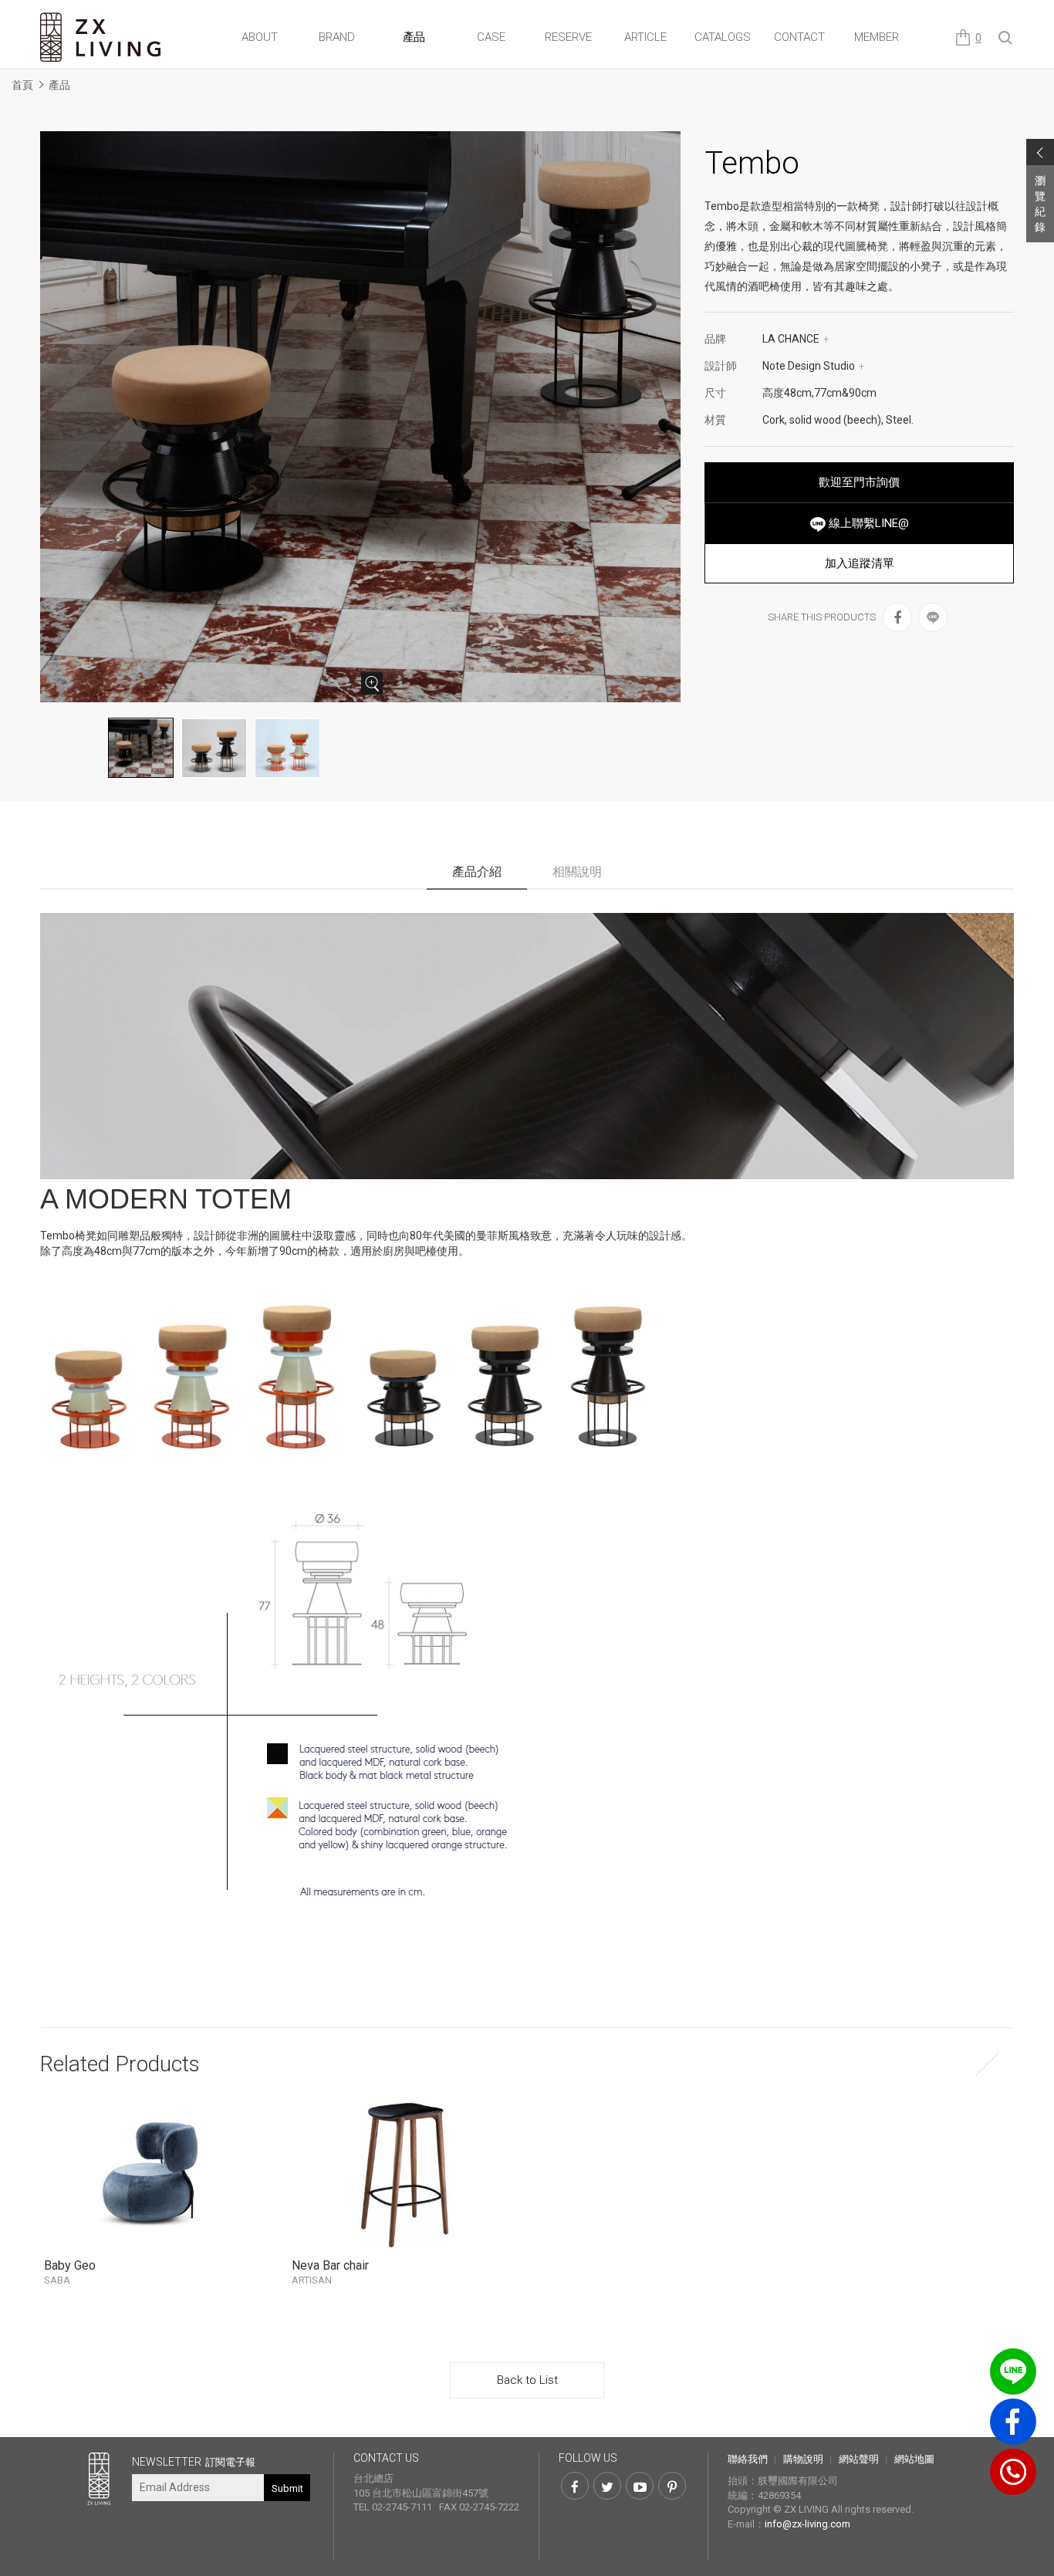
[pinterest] (672, 2486)
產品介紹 (477, 872)
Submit (287, 2488)
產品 (59, 85)
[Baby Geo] (156, 2174)
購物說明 (803, 2459)
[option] (361, 417)
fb (1013, 2422)
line (1013, 2371)
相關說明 (577, 872)
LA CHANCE (796, 339)
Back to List (527, 2380)
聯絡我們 (748, 2459)
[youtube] (640, 2486)
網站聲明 (859, 2459)
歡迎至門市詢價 (859, 482)
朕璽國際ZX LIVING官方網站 (102, 37)
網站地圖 (914, 2459)
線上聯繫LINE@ (867, 523)
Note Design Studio (814, 366)
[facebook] (897, 617)
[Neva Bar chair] (404, 2174)
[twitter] (607, 2486)
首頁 (22, 85)
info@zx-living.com (807, 2524)
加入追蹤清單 (860, 563)
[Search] (1006, 39)
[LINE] (933, 617)
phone (1013, 2472)
